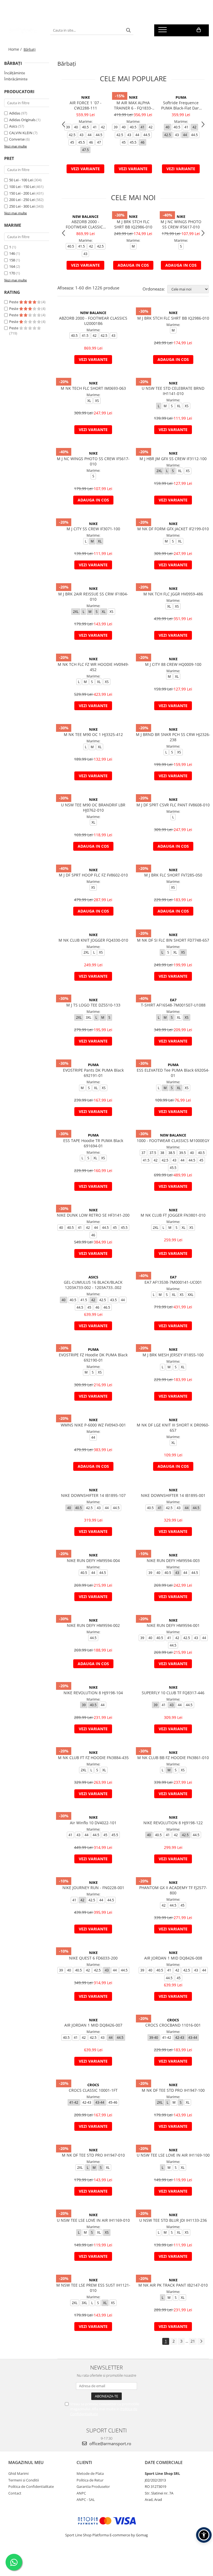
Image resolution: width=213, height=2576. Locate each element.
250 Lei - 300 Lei (22, 206)
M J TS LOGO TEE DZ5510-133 (93, 1005)
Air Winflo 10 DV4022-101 (93, 1823)
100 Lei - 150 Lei (22, 187)
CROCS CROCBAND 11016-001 (173, 2025)
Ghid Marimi (18, 2473)
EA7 (173, 1000)
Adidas (15, 113)
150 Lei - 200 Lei (22, 193)
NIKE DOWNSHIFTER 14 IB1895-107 (93, 1495)
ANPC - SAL (86, 2499)
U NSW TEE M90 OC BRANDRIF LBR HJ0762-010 (93, 807)
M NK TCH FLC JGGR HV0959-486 (173, 594)
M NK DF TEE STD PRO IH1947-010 (93, 2155)
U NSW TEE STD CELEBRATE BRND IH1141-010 (173, 391)
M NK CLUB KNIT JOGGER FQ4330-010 (93, 940)
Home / (16, 49)
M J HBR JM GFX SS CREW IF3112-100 (173, 459)
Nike (86, 97)
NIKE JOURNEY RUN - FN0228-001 (93, 1888)
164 (12, 266)
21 (193, 2341)
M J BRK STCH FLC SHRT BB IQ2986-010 (133, 224)
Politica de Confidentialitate (31, 2486)
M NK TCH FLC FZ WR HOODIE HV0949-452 (93, 667)
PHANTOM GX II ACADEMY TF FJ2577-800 (173, 1890)
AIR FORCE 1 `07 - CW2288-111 (86, 105)
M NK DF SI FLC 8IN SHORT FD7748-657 (173, 940)
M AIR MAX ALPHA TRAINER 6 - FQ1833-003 (133, 105)
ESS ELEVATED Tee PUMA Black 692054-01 (173, 1073)
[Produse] (163, 31)
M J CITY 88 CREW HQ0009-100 (173, 664)
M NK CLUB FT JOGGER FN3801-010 (173, 1215)
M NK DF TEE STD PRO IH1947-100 (173, 2090)
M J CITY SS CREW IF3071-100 (93, 529)
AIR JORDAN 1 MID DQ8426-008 (173, 1958)
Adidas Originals (22, 120)
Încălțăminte (15, 73)
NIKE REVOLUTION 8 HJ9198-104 (93, 1693)
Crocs (173, 2020)
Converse (17, 139)
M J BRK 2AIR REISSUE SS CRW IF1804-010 (93, 597)
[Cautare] (128, 30)
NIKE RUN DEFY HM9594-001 (173, 1625)
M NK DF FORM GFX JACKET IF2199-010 (173, 529)
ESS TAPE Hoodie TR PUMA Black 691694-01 (93, 1143)
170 (12, 273)
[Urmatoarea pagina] (201, 2341)
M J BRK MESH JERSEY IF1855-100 (173, 1355)
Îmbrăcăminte (16, 79)
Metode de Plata (90, 2473)
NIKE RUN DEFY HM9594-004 (93, 1560)
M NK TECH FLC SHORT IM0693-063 (93, 388)
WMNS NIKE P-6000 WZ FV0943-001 (93, 1425)
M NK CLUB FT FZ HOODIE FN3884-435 (93, 1758)
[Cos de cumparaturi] (199, 30)
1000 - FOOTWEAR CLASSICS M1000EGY (173, 1141)
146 (12, 253)
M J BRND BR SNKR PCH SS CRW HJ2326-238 (173, 737)
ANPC (81, 2493)
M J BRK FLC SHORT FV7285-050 (173, 875)
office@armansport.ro (110, 2443)
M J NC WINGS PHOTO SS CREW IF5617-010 (181, 224)
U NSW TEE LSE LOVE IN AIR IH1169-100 (173, 2155)
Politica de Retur (90, 2480)
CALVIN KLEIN (21, 133)
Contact (15, 2493)
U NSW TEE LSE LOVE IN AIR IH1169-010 (93, 2220)
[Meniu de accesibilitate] (204, 2535)
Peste (14, 302)
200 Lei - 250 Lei (22, 200)
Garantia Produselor (93, 2486)
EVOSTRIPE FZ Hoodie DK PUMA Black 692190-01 (93, 1357)
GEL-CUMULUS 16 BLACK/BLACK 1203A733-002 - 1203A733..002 (93, 1285)
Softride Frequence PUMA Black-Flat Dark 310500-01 (181, 105)
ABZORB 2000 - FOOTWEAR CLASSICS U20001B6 (85, 224)
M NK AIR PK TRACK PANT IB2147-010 (173, 2285)
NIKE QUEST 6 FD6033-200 (93, 1958)
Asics (13, 126)
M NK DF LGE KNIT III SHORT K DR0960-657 (173, 1428)
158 (12, 260)
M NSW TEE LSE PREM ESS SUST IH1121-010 (93, 2288)
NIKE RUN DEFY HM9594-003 (173, 1560)
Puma (181, 97)
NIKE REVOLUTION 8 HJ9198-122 (173, 1823)
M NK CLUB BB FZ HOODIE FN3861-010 (173, 1758)
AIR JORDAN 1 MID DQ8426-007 (93, 2025)
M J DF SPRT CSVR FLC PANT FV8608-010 (173, 805)
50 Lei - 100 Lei (21, 180)
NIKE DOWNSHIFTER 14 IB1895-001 (173, 1495)
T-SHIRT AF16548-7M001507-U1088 (173, 1005)
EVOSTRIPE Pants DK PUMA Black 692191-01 (93, 1073)
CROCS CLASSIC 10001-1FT (93, 2090)
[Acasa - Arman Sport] (23, 30)
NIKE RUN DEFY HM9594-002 (93, 1625)
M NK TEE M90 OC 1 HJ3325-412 (93, 734)
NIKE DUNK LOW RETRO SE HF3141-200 (93, 1215)
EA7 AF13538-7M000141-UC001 (173, 1282)
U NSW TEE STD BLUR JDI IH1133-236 (173, 2220)
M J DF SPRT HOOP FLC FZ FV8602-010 (93, 875)
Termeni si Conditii (24, 2480)
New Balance (85, 216)
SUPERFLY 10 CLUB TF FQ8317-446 (173, 1693)
